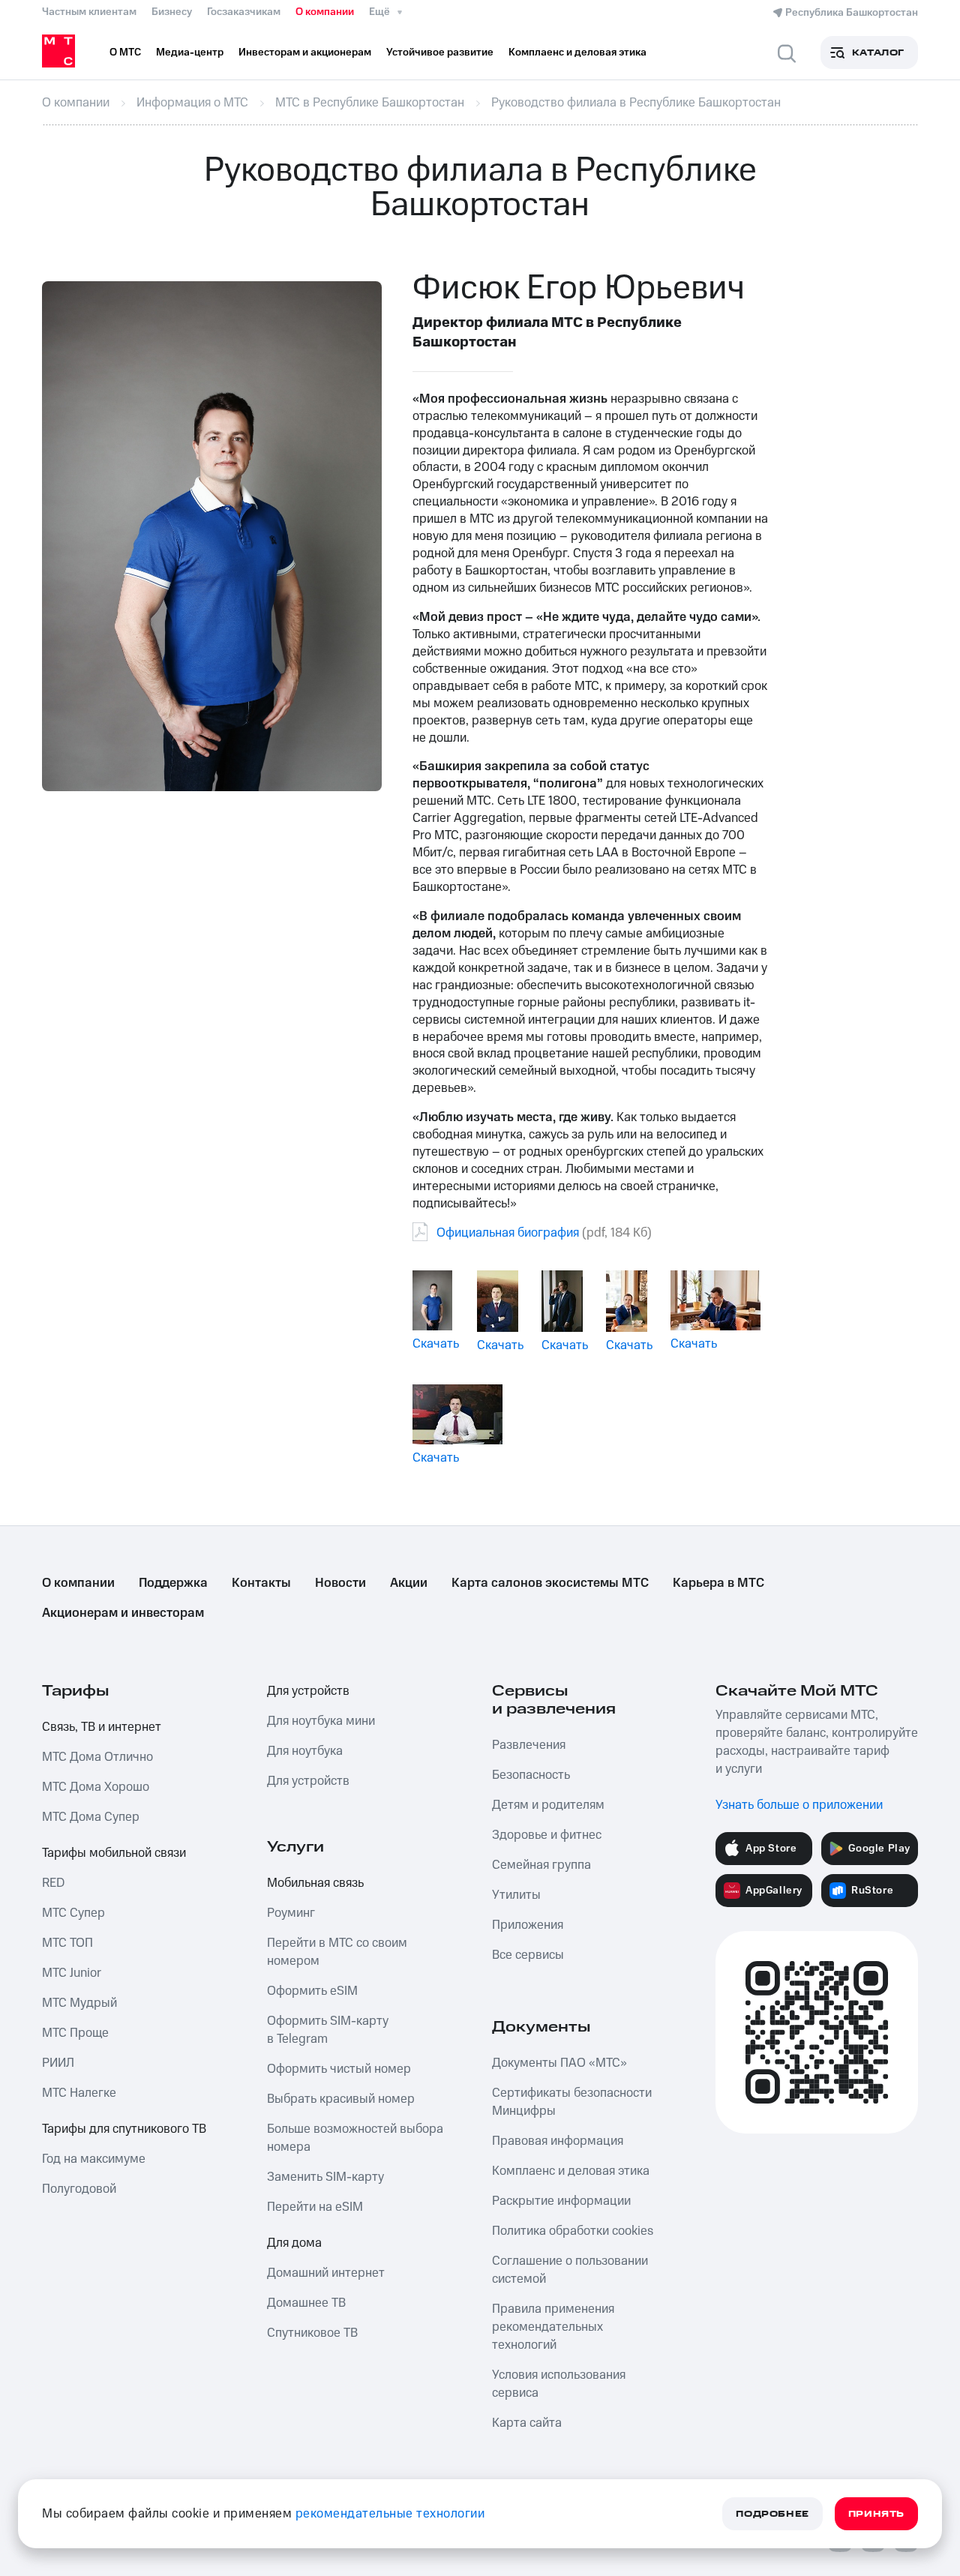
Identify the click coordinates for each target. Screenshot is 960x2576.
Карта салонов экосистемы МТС (550, 1583)
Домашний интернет (326, 2273)
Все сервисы (528, 1955)
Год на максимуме (94, 2159)
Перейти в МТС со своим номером (337, 1952)
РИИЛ (58, 2063)
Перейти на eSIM (315, 2207)
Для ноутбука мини (321, 1721)
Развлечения (529, 1745)
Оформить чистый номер (339, 2069)
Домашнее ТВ (306, 2303)
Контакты (261, 1583)
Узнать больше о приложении (799, 1805)
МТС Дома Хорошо (96, 1787)
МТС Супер (73, 1913)
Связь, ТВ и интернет (102, 1727)
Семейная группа (541, 1865)
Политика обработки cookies (573, 2231)
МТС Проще (75, 2033)
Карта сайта (527, 2423)
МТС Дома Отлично (97, 1757)
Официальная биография (508, 1233)
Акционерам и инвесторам (123, 1613)
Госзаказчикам (244, 12)
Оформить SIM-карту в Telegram (328, 2030)
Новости (340, 1583)
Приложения (528, 1925)
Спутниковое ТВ (312, 2333)
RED (53, 1883)
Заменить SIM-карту (325, 2177)
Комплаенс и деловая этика (571, 2171)
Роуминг (291, 1913)
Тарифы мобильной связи (114, 1853)
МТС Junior (72, 1973)
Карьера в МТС (718, 1583)
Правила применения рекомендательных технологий (553, 2327)
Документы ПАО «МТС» (559, 2063)
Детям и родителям (548, 1805)
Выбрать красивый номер (341, 2099)
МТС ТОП (67, 1943)
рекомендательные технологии (390, 2514)
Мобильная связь (315, 1883)
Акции (409, 1583)
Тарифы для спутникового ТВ (124, 2129)
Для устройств (308, 1691)
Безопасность (531, 1775)
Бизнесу (172, 12)
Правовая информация (558, 2141)
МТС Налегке (79, 2093)
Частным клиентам (89, 12)
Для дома (294, 2243)
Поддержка (173, 1583)
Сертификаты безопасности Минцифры (572, 2102)
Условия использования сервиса (559, 2384)
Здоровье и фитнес (547, 1835)
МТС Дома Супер (91, 1817)
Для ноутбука (305, 1751)
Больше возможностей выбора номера (355, 2138)
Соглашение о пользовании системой (570, 2270)
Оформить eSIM (312, 1991)
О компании (325, 12)
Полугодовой (79, 2189)
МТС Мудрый (79, 2003)
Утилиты (516, 1895)
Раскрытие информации (561, 2201)
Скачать (436, 1344)
